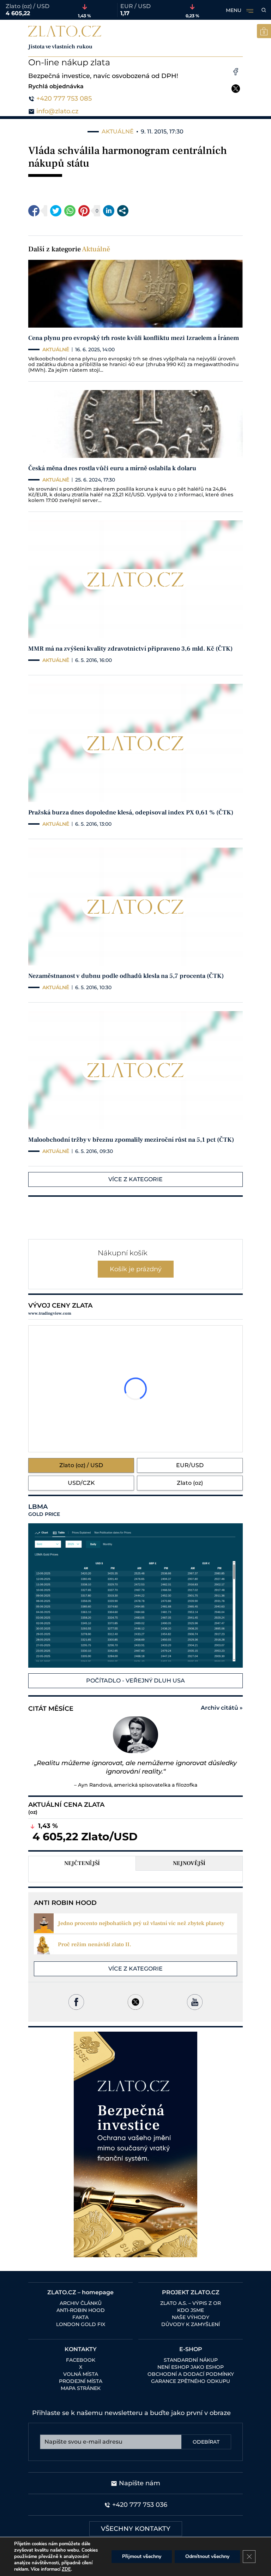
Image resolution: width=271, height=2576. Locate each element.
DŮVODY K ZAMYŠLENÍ (191, 2324)
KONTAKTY (81, 2349)
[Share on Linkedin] (109, 211)
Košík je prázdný (136, 1269)
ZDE (66, 2569)
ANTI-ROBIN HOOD (81, 2310)
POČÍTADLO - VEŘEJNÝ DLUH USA (135, 1681)
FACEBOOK (81, 2360)
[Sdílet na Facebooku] (34, 211)
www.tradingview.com (50, 1313)
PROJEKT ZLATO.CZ (191, 2292)
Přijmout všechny (142, 2556)
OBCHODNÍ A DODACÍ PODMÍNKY (191, 2374)
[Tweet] (56, 211)
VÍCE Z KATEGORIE (135, 1179)
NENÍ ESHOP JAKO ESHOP (191, 2367)
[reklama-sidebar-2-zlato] (135, 2144)
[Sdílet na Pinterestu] (84, 211)
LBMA (44, 1510)
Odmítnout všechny (207, 2556)
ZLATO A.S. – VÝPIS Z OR (191, 2303)
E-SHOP (191, 2349)
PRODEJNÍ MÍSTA (81, 2381)
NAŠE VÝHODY (191, 2317)
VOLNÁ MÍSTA (81, 2374)
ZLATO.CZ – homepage (80, 2292)
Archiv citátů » (222, 1708)
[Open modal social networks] (123, 211)
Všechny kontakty (136, 2529)
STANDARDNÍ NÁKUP (191, 2360)
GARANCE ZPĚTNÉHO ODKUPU (191, 2381)
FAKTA (80, 2317)
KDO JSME (191, 2310)
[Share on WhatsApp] (70, 211)
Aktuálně (96, 249)
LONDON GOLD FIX (81, 2324)
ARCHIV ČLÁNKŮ (81, 2303)
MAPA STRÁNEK (81, 2388)
